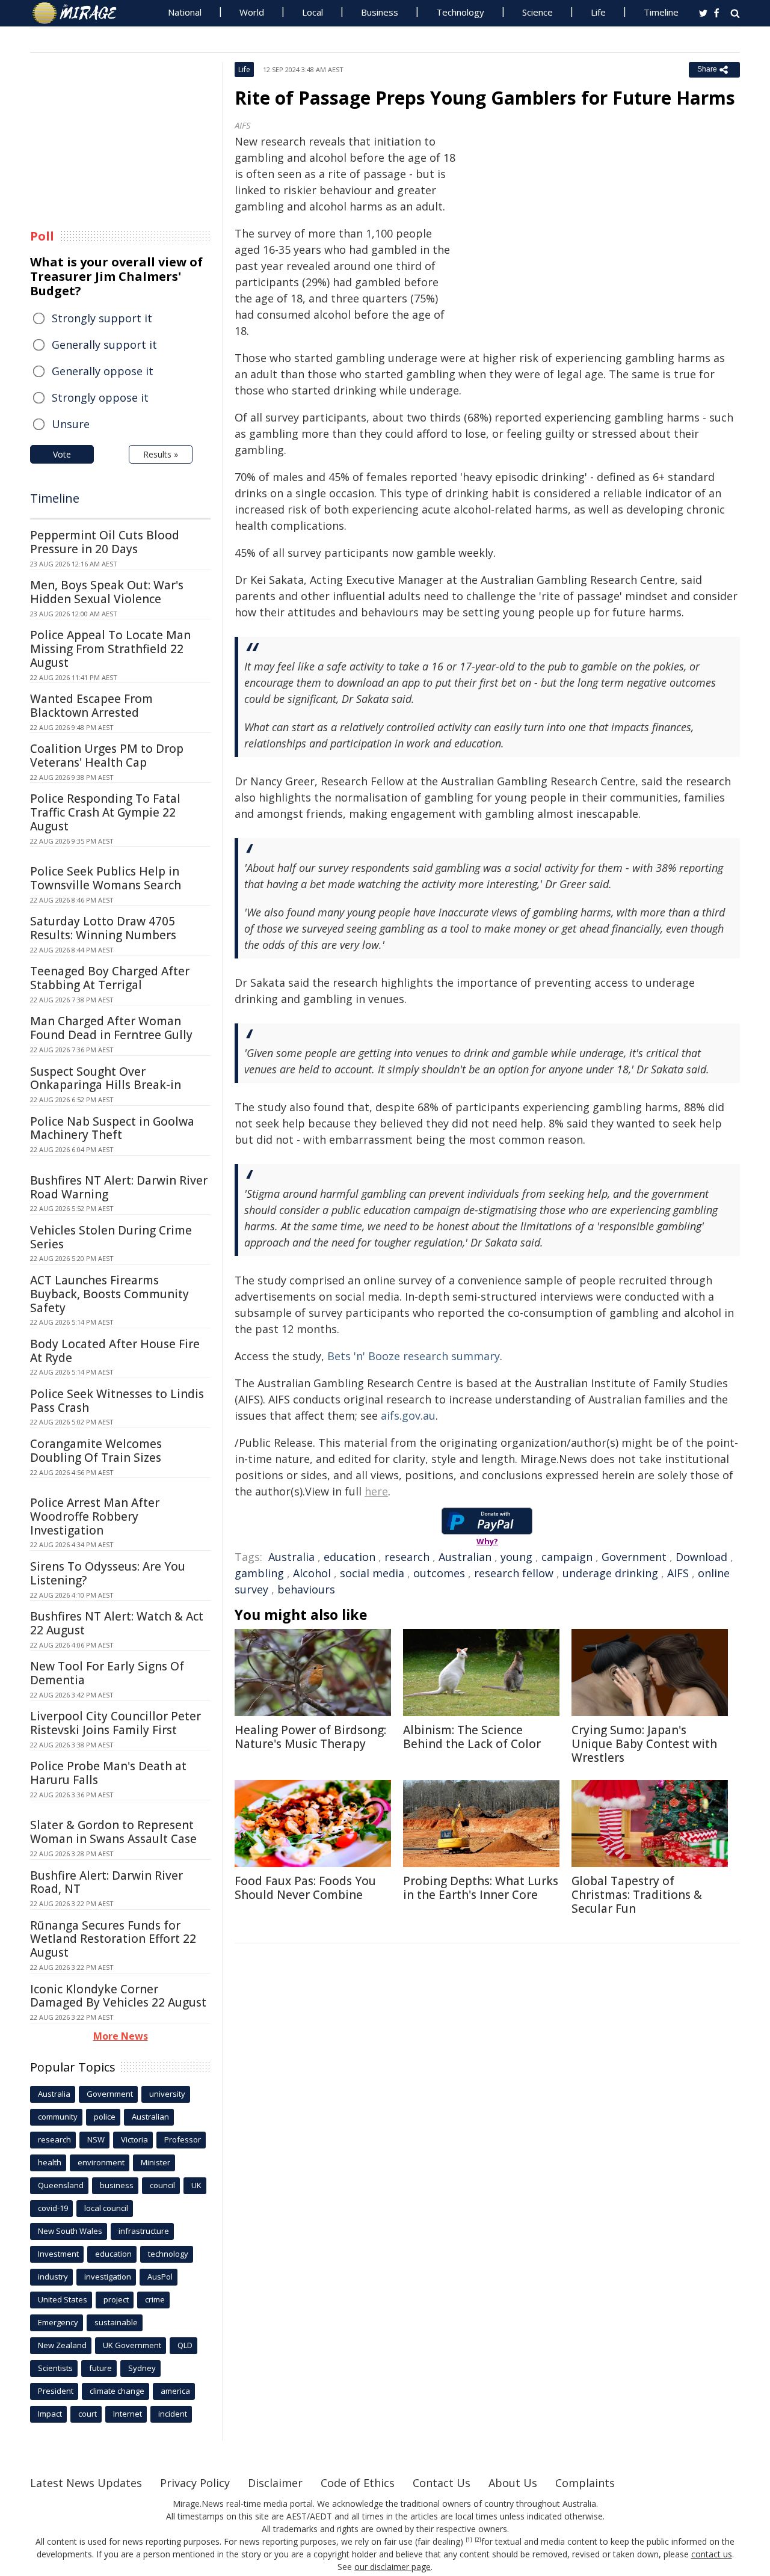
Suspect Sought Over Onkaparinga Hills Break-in (106, 1078)
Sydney (142, 2368)
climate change (117, 2391)
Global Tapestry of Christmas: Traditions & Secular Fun (637, 1895)
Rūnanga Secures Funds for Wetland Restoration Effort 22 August (113, 1939)
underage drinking (610, 1573)
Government (634, 1557)
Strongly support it (102, 318)
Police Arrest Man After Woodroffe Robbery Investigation (95, 1516)
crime (155, 2299)
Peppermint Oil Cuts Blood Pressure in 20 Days (105, 542)
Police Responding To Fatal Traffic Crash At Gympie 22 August (105, 812)
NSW (96, 2139)
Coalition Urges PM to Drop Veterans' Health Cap (107, 756)
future (100, 2368)
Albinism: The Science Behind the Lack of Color (472, 1737)
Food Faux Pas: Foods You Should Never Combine (305, 1888)
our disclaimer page (393, 2567)
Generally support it (104, 345)
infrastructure (144, 2231)
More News (121, 2036)
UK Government (132, 2345)
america (175, 2391)
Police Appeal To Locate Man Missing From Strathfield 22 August (110, 649)
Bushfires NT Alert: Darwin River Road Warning (119, 1187)
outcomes (439, 1573)
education (350, 1557)
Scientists (55, 2368)
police (105, 2117)
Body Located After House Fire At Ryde (115, 1351)
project (116, 2299)
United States (63, 2299)
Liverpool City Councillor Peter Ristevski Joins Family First (115, 1723)
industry (53, 2277)
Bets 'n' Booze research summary (414, 1356)
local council (106, 2208)
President (56, 2391)
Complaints (585, 2483)
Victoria (134, 2139)
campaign (567, 1557)
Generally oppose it (103, 371)
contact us (712, 2554)
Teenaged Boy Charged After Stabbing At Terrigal (110, 978)
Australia (291, 1557)
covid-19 (53, 2208)
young (516, 1557)
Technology (460, 12)
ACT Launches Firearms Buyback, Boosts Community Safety (109, 1294)
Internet (128, 2414)
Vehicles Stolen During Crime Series (111, 1237)
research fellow (514, 1573)
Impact (50, 2414)
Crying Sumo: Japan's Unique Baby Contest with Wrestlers (644, 1744)
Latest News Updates (86, 2483)
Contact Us (442, 2483)
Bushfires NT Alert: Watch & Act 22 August (117, 1623)
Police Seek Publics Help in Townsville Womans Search (106, 878)
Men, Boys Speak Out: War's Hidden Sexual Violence (107, 592)
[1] (469, 2540)
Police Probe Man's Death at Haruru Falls (108, 1773)
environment (101, 2162)
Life (598, 12)
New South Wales (70, 2231)
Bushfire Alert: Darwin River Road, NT (106, 1882)
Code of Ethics (358, 2483)
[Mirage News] (80, 13)
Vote (62, 454)
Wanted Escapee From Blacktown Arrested (91, 706)
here (376, 1491)
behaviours (306, 1589)
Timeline (661, 12)
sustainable (116, 2322)
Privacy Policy (195, 2483)
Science (537, 12)
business (117, 2185)
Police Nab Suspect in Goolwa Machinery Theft (112, 1128)
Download (701, 1557)
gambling (259, 1573)
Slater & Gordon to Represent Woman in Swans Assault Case (113, 1832)
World (252, 12)
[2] (478, 2540)
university (167, 2094)
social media (372, 1573)
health (50, 2162)
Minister (156, 2162)
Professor (183, 2139)
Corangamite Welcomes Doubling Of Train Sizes (96, 1451)
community (58, 2117)
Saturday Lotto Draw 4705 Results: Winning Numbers (103, 928)
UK (196, 2185)
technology (168, 2254)
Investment (58, 2254)
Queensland (61, 2185)
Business (380, 12)
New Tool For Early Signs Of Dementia (107, 1673)
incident (173, 2414)
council (162, 2185)
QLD (185, 2345)
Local (313, 12)
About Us (513, 2483)
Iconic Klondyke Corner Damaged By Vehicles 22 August (118, 1996)
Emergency (58, 2322)
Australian (465, 1557)
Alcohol (312, 1573)
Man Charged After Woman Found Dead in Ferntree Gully (111, 1028)
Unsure (71, 424)
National (185, 12)
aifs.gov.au (408, 1415)
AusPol (160, 2277)
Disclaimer (275, 2483)
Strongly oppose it (100, 397)
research (407, 1557)
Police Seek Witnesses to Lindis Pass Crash (117, 1401)
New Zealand (62, 2345)
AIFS (678, 1573)
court (88, 2414)
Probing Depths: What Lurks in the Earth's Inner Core (481, 1888)
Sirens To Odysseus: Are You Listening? (108, 1573)
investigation (108, 2277)
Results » (161, 454)
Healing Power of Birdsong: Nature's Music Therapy (310, 1737)
